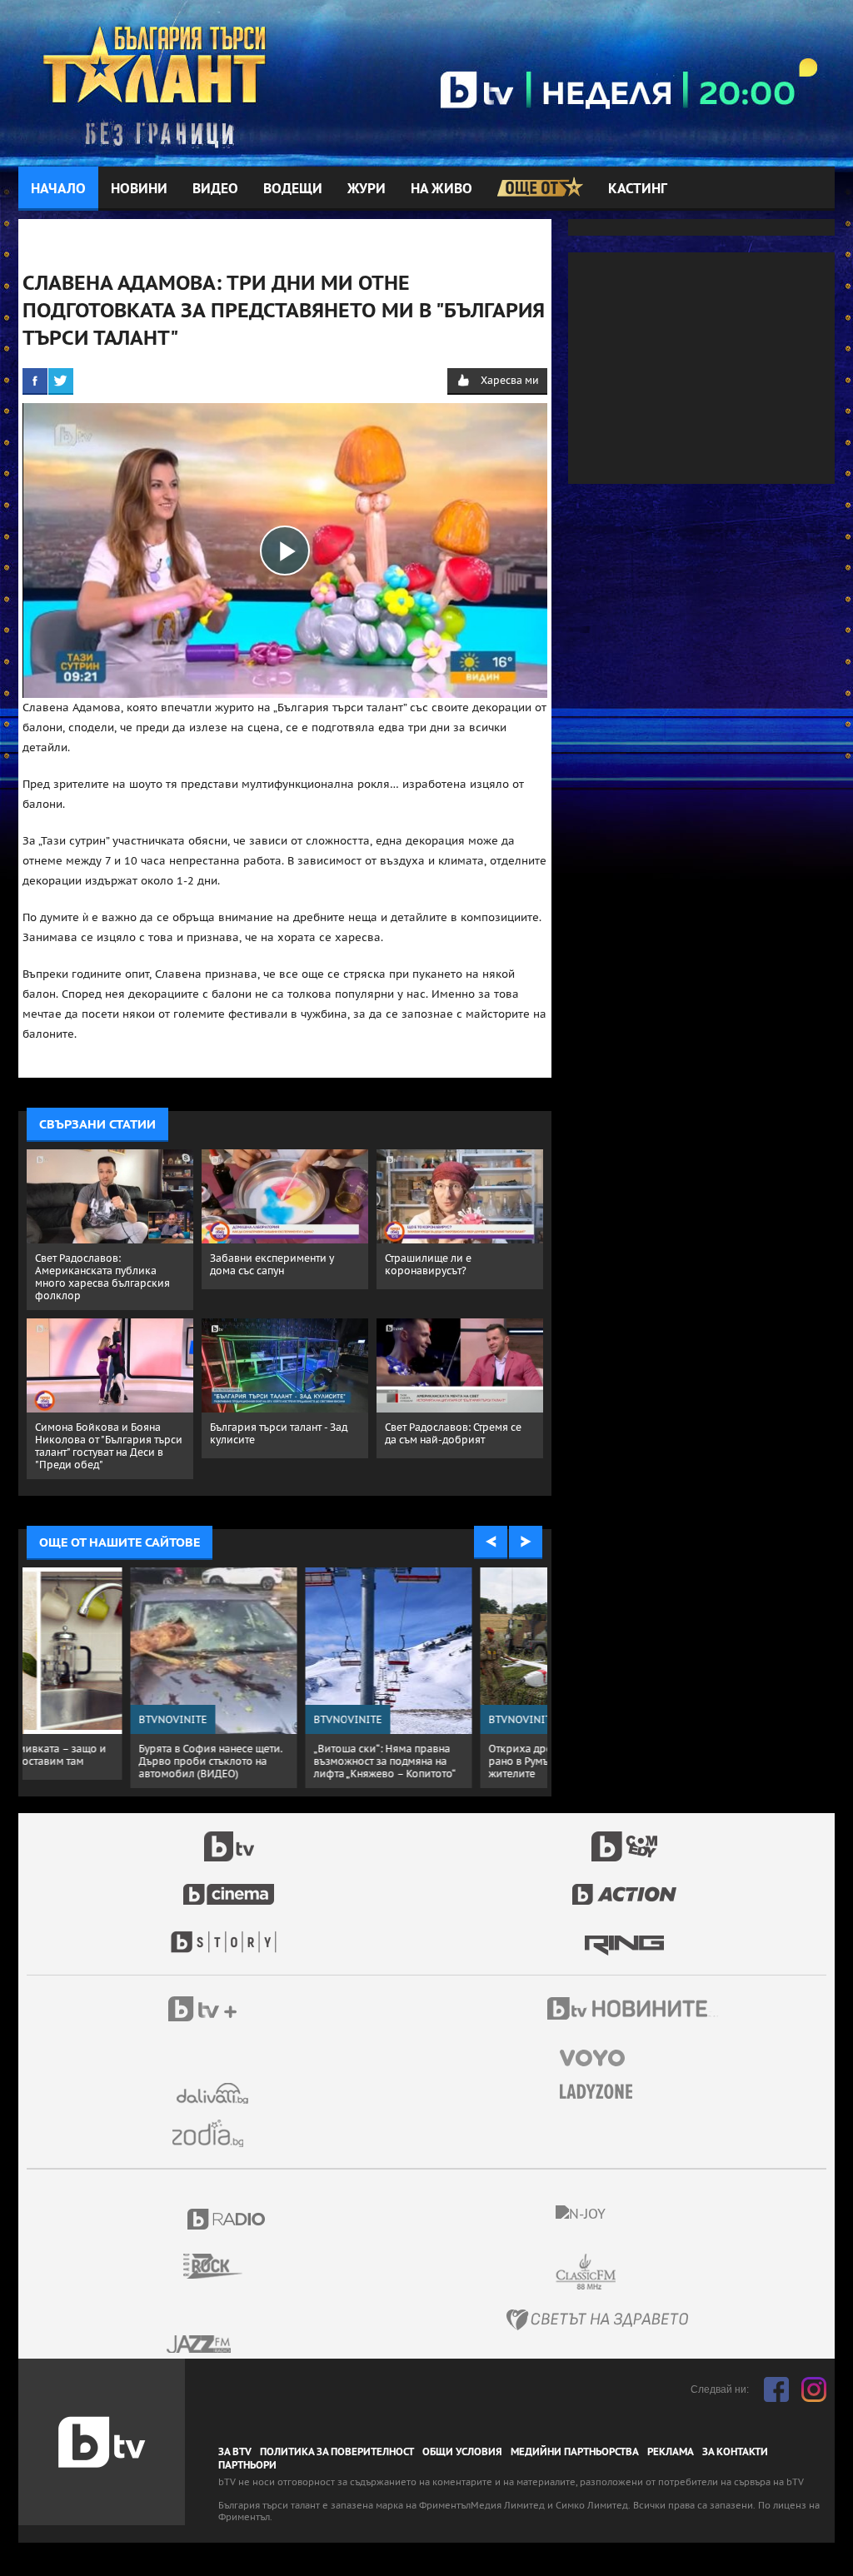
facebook (776, 2389)
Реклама (671, 2452)
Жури (367, 189)
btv (229, 1837)
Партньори (247, 2465)
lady (229, 1934)
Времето (214, 2093)
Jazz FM (200, 2344)
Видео (215, 189)
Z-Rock (223, 2266)
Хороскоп (214, 2133)
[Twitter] (61, 381)
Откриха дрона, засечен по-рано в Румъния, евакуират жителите (454, 1761)
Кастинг (638, 189)
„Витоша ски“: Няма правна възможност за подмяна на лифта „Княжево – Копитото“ (281, 1761)
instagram (814, 2389)
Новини (139, 189)
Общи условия (462, 2452)
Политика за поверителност (337, 2452)
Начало (58, 189)
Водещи (293, 189)
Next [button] (526, 1542)
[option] (110, 1678)
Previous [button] (491, 1542)
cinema (229, 1886)
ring (624, 1934)
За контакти (735, 2452)
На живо (441, 189)
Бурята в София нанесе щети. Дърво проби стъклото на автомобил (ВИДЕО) (107, 1761)
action (625, 1886)
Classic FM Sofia (631, 2272)
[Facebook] (35, 381)
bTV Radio (227, 2219)
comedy (625, 1837)
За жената (601, 2092)
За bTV (235, 2452)
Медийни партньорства (575, 2452)
